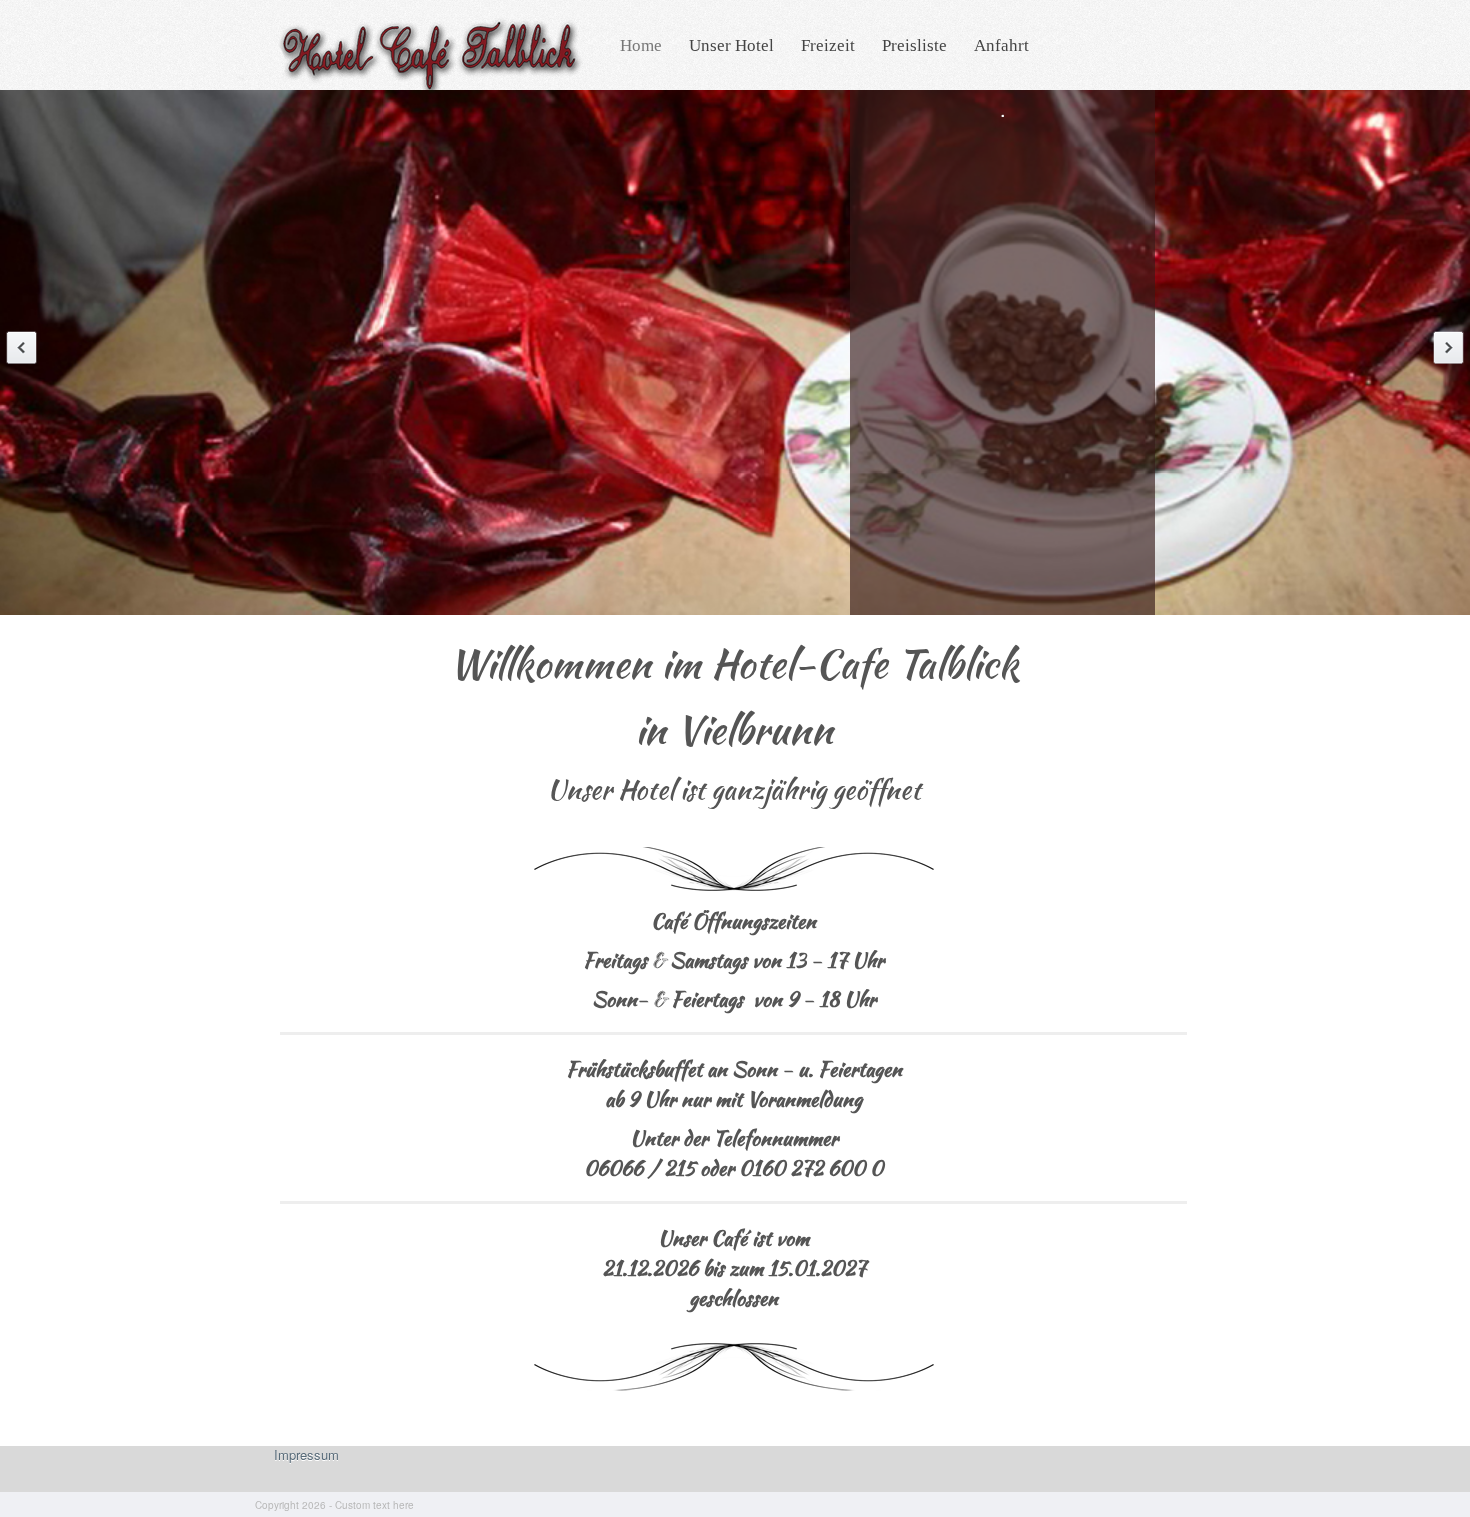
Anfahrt (1001, 45)
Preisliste (914, 45)
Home (641, 45)
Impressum (306, 1455)
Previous (21, 347)
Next (1448, 347)
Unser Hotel (731, 45)
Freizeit (828, 45)
